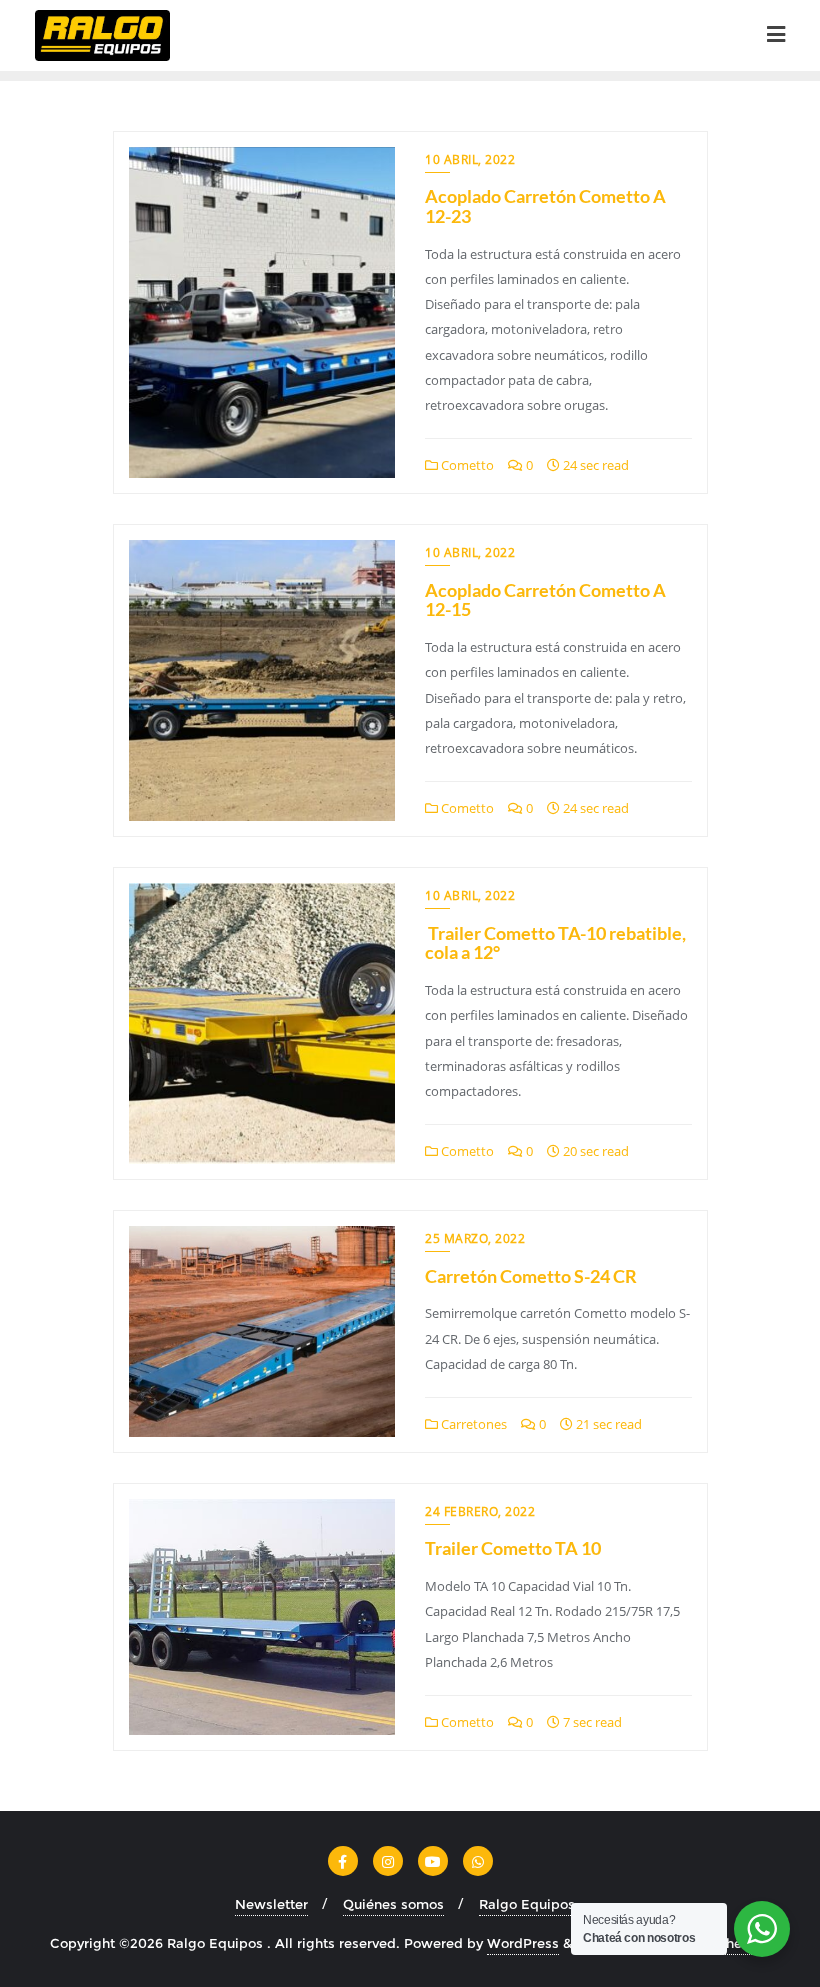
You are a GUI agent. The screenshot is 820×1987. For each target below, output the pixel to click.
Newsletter (271, 1904)
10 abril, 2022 (470, 159)
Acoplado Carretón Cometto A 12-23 (545, 206)
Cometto (466, 465)
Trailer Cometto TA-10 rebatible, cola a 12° (555, 943)
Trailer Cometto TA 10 (513, 1548)
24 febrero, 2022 (480, 1511)
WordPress (523, 1943)
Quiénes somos (393, 1904)
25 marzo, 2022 (475, 1238)
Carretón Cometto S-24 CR (531, 1276)
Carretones (472, 1424)
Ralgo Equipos (527, 1904)
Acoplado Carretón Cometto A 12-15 (545, 600)
